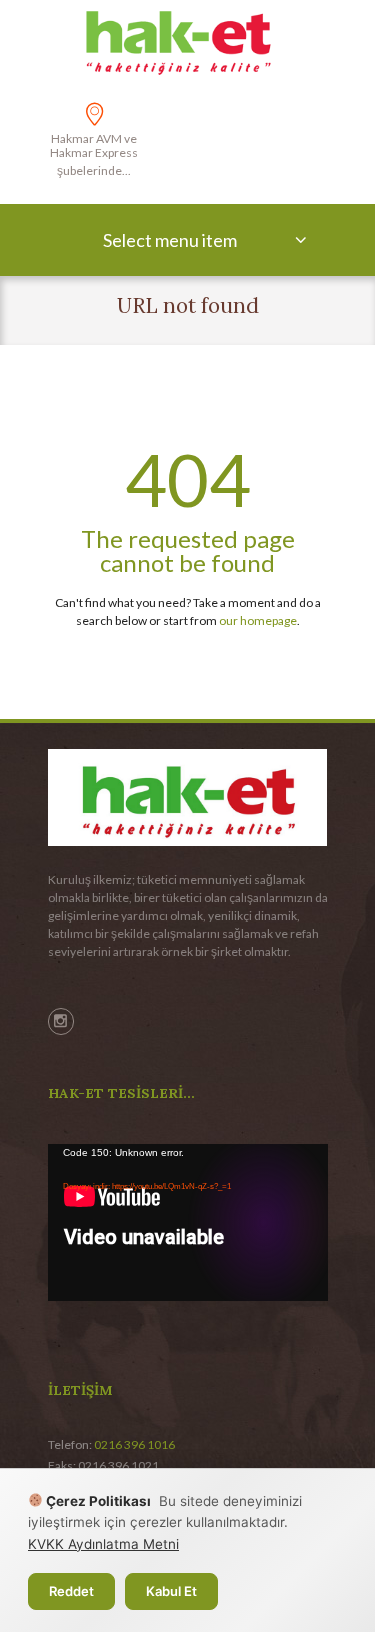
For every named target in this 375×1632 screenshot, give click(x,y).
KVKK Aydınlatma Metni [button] (103, 1544)
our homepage (258, 620)
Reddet (71, 1591)
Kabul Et (171, 1591)
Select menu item (170, 240)
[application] (188, 1223)
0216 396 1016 (134, 1444)
